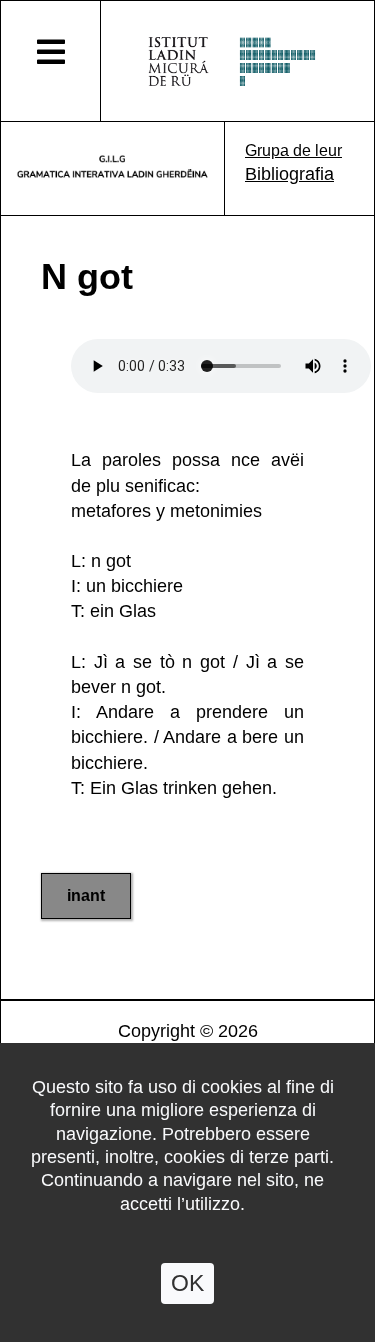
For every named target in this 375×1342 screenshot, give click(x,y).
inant (86, 895)
